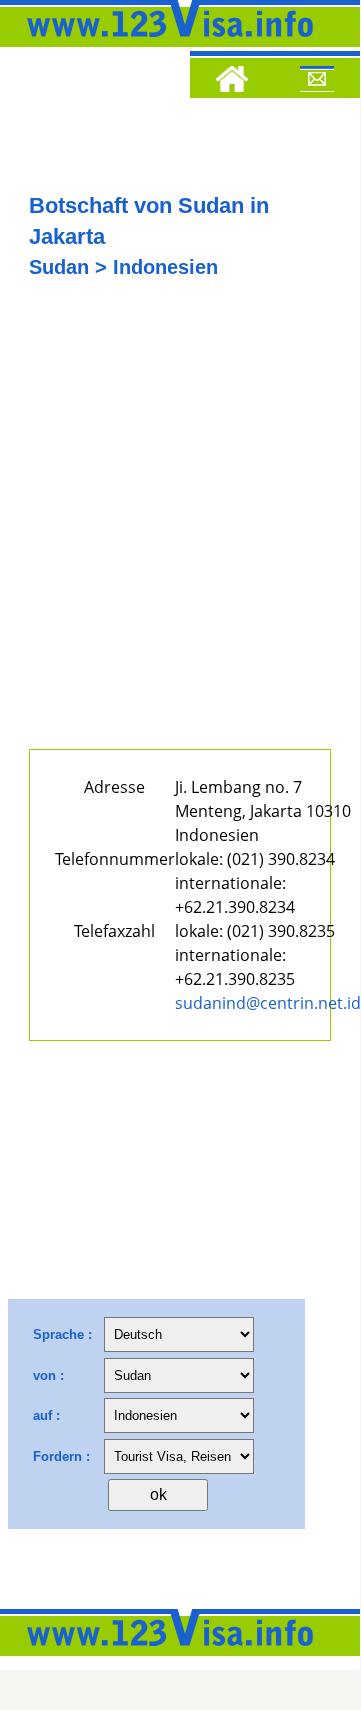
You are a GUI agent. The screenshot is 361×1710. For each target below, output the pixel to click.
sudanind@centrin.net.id (268, 1003)
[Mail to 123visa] (317, 82)
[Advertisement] (180, 527)
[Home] (232, 82)
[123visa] (165, 43)
